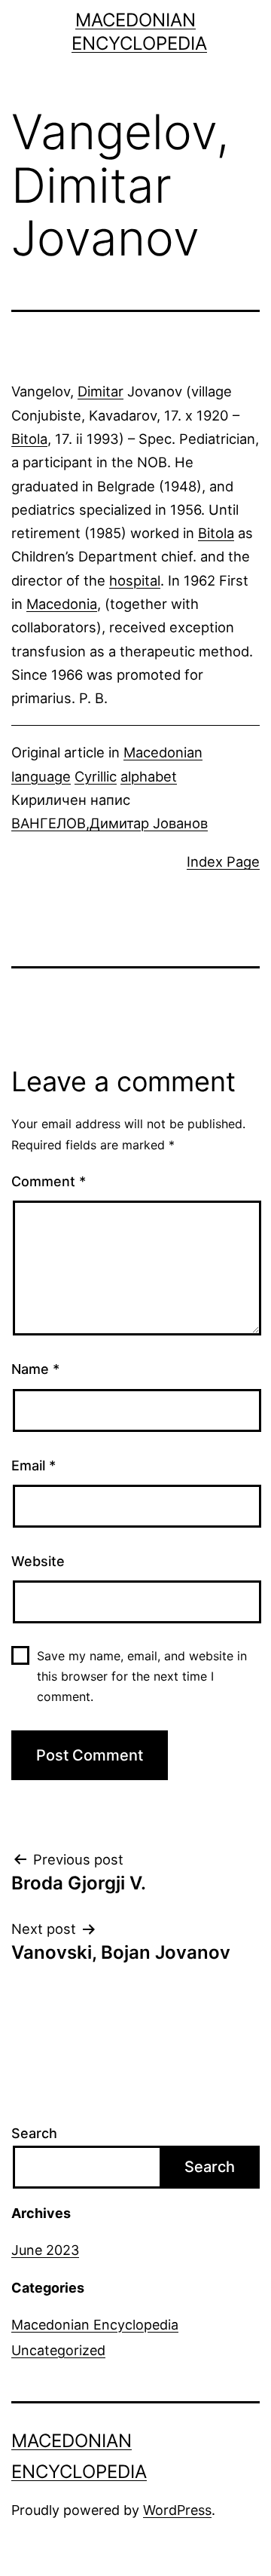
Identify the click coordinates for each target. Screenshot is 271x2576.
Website (38, 1561)
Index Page (223, 861)
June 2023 (45, 2250)
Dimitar (100, 391)
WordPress (177, 2510)
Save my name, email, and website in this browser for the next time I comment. (142, 1676)
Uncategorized (58, 2350)
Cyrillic (96, 776)
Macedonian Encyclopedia (95, 2325)
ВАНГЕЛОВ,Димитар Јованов (110, 823)
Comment (49, 1181)
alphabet (149, 776)
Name (35, 1369)
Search (34, 2133)
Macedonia (62, 604)
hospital (135, 580)
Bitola (29, 439)
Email (33, 1465)
